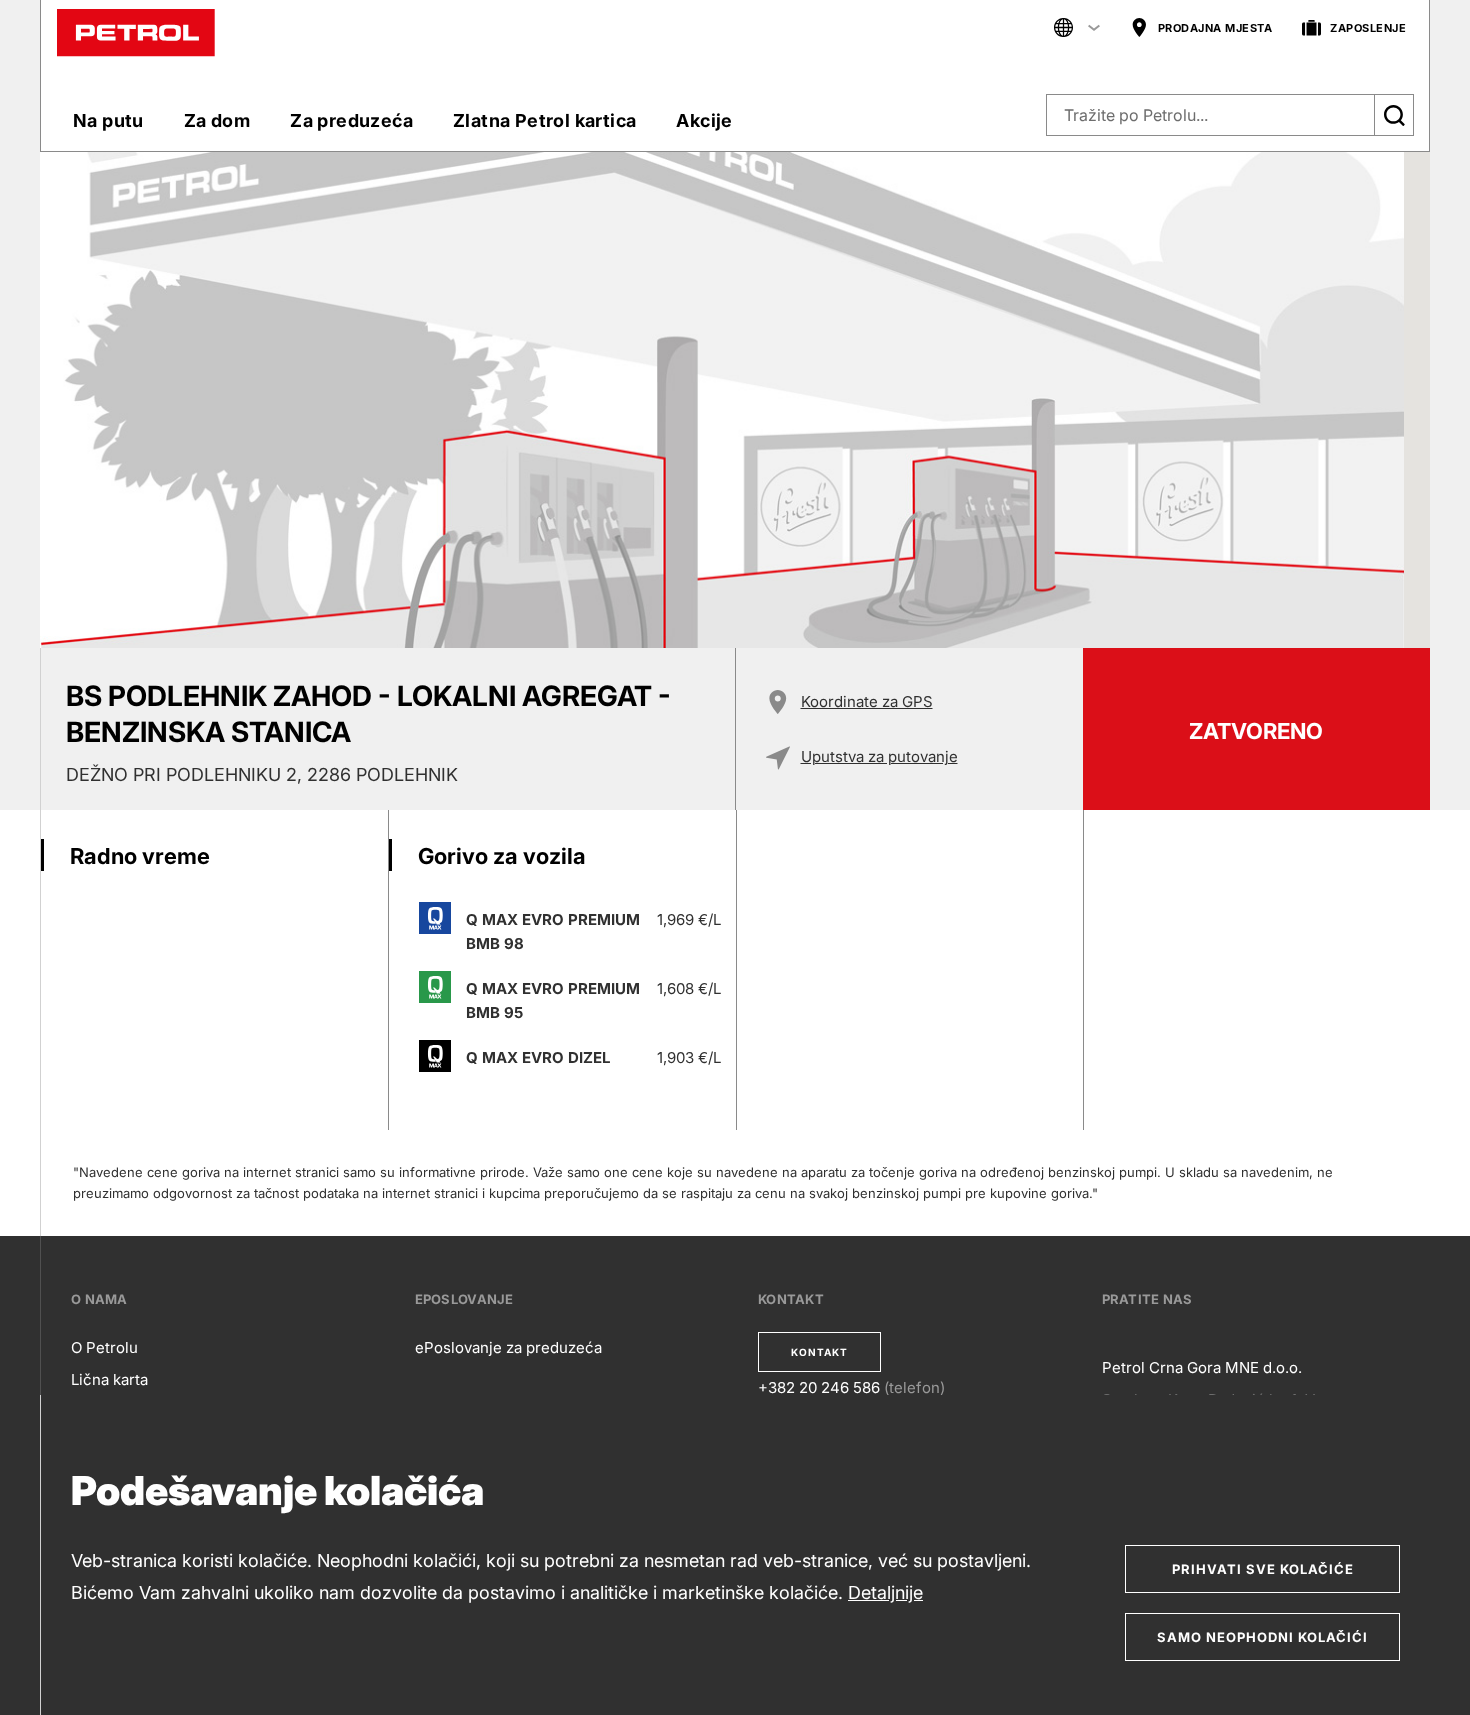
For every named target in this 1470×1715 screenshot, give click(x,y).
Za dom (217, 120)
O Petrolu (104, 1347)
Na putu (108, 120)
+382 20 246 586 (819, 1387)
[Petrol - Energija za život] (136, 31)
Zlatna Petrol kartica (544, 120)
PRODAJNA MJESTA (1215, 28)
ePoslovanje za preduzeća (508, 1347)
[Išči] (1394, 115)
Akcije (704, 120)
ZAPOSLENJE (1368, 28)
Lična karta (109, 1379)
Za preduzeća (351, 120)
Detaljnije (885, 1592)
